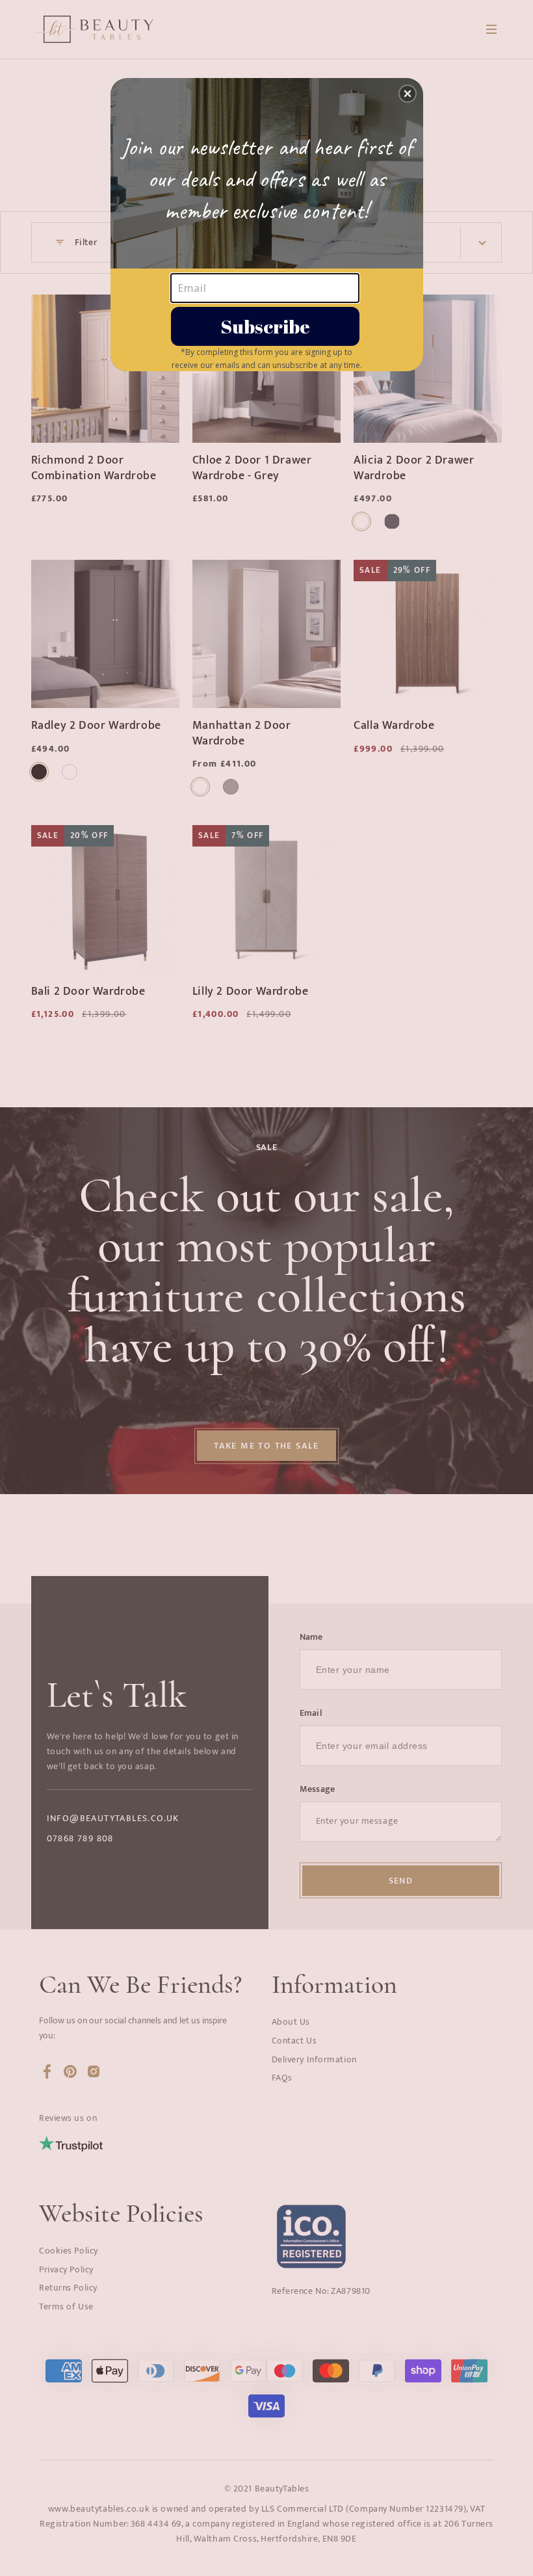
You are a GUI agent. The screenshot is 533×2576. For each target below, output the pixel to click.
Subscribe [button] (265, 326)
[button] (408, 94)
